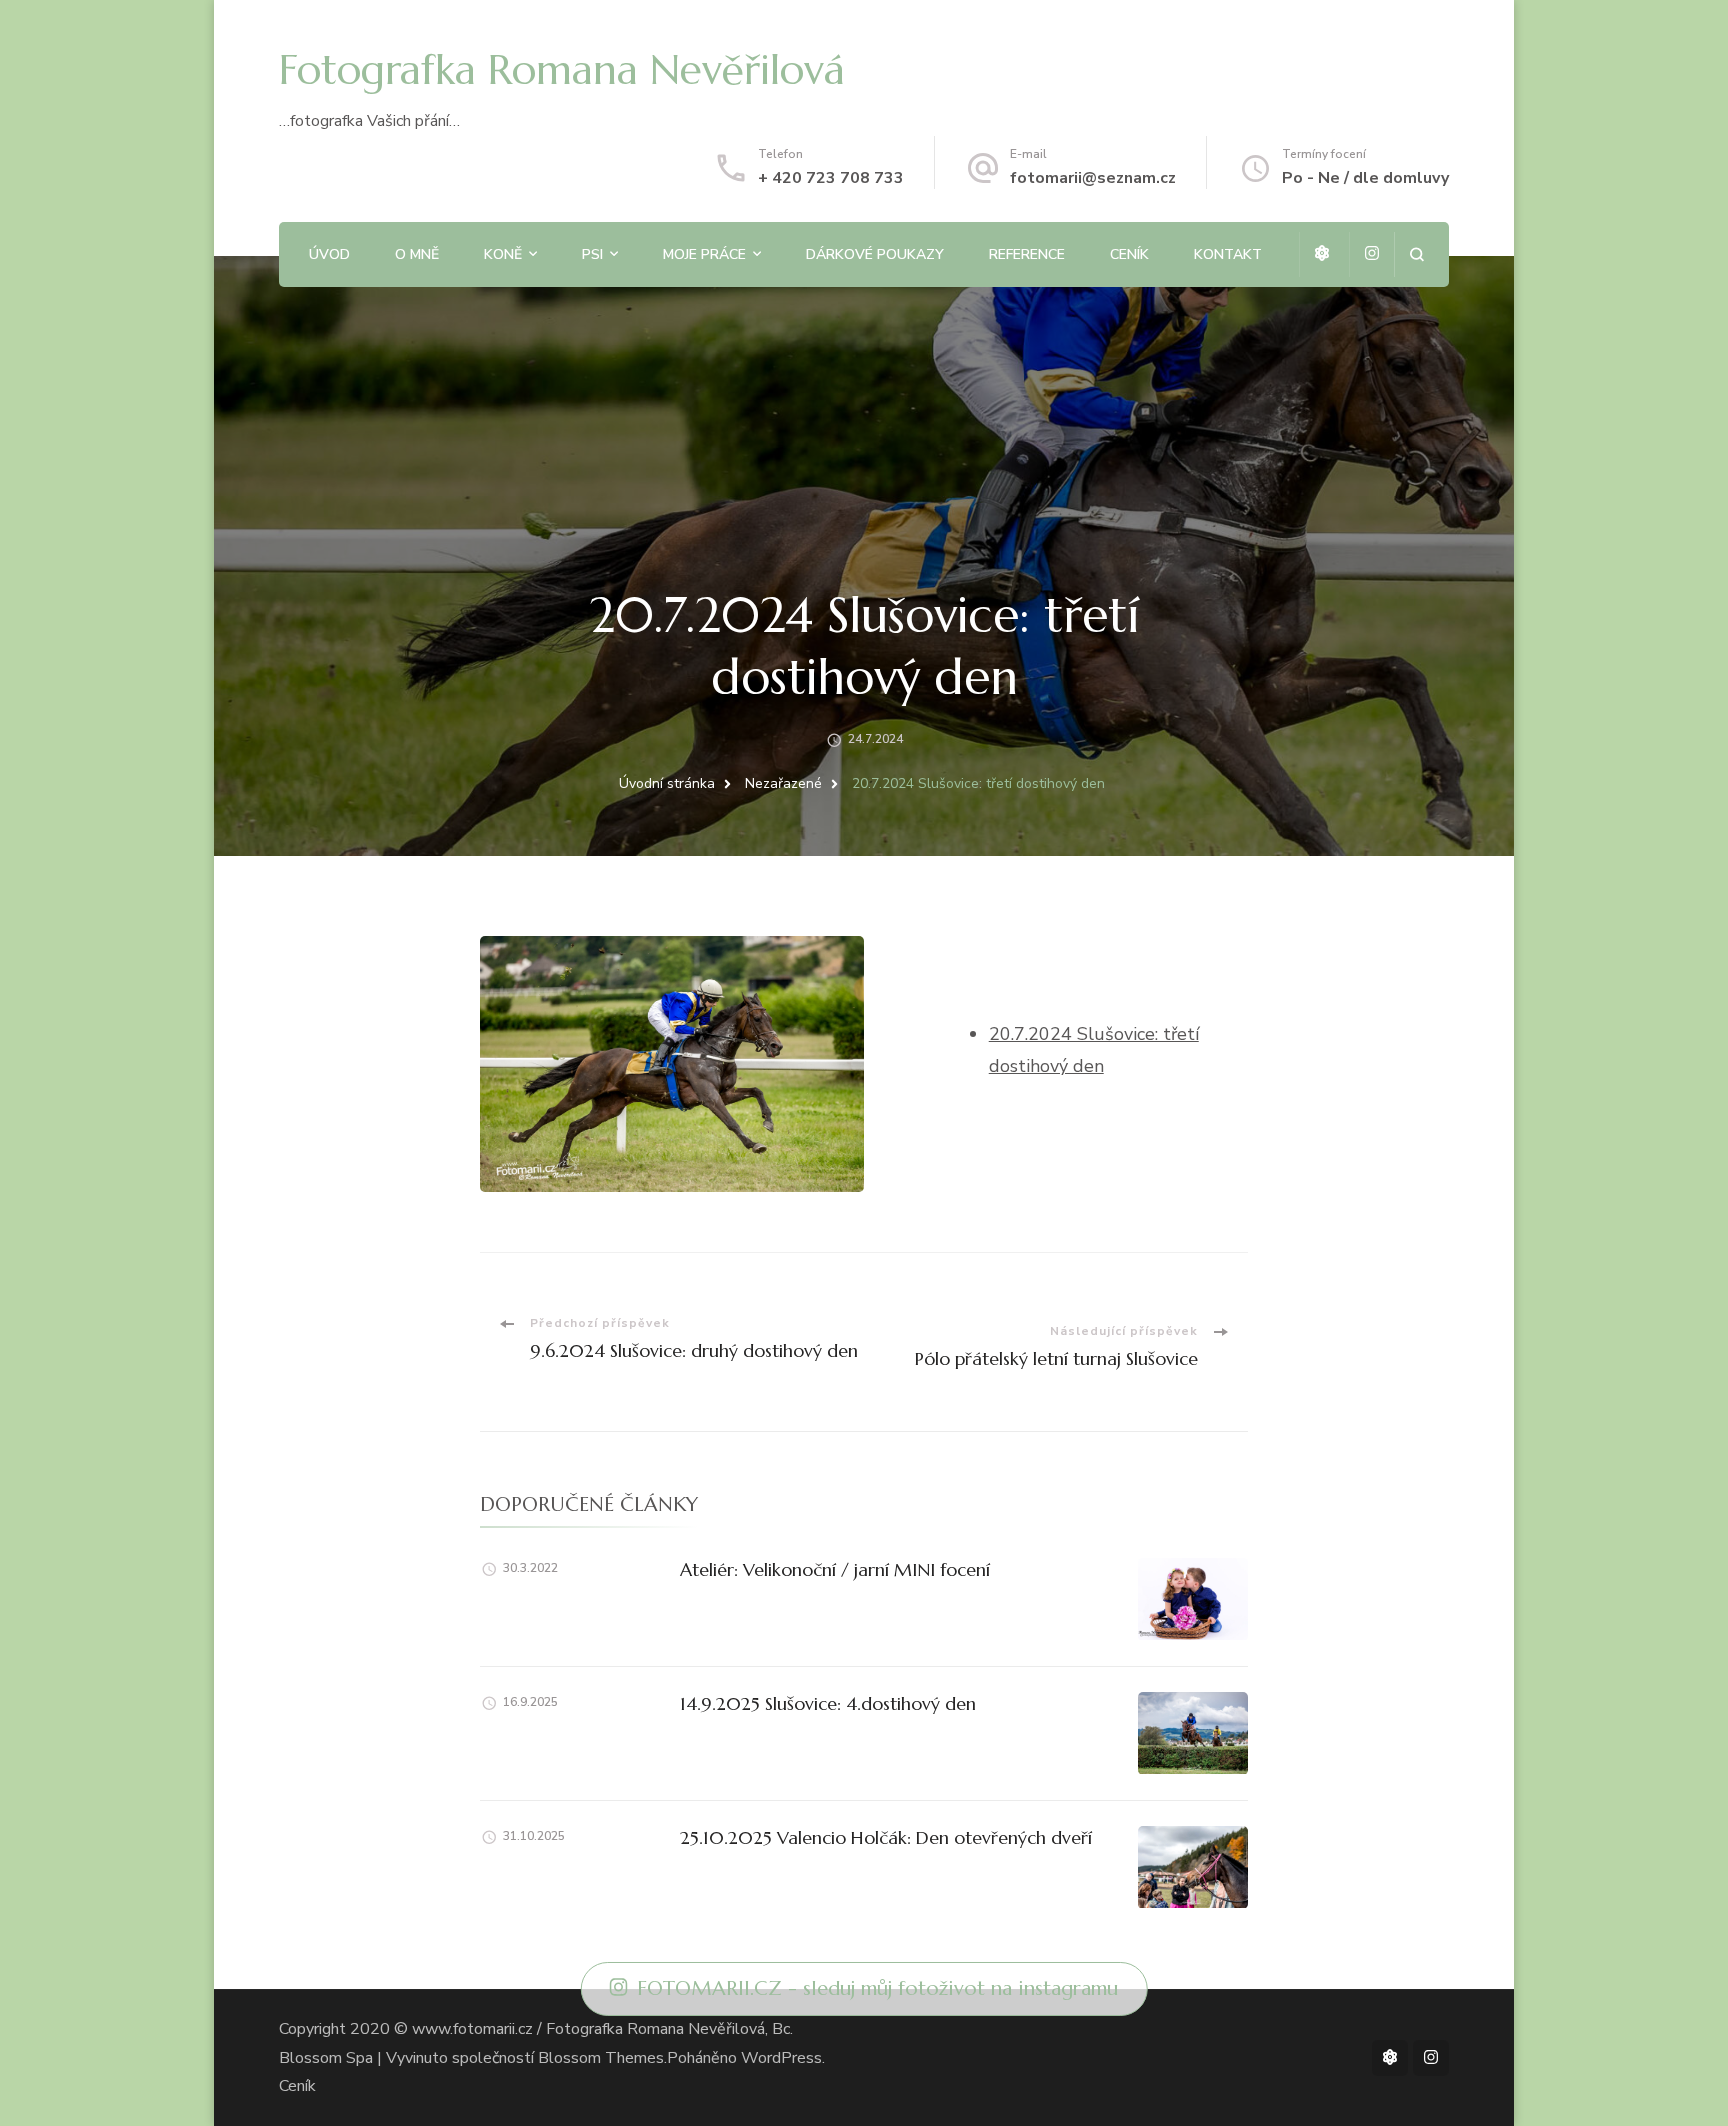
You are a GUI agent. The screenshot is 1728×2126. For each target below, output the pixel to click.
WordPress (781, 2058)
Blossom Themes (601, 2058)
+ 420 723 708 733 (831, 178)
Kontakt (1228, 254)
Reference (1027, 254)
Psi (592, 254)
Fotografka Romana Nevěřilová (562, 69)
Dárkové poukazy (875, 254)
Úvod (329, 254)
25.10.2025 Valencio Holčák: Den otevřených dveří (886, 1837)
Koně (503, 254)
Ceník (1129, 254)
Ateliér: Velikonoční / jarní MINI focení (835, 1569)
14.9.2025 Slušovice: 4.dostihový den (828, 1703)
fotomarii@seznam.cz (1093, 178)
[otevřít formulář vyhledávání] (1416, 254)
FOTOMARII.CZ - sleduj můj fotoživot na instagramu (877, 1988)
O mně (417, 254)
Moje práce (704, 254)
